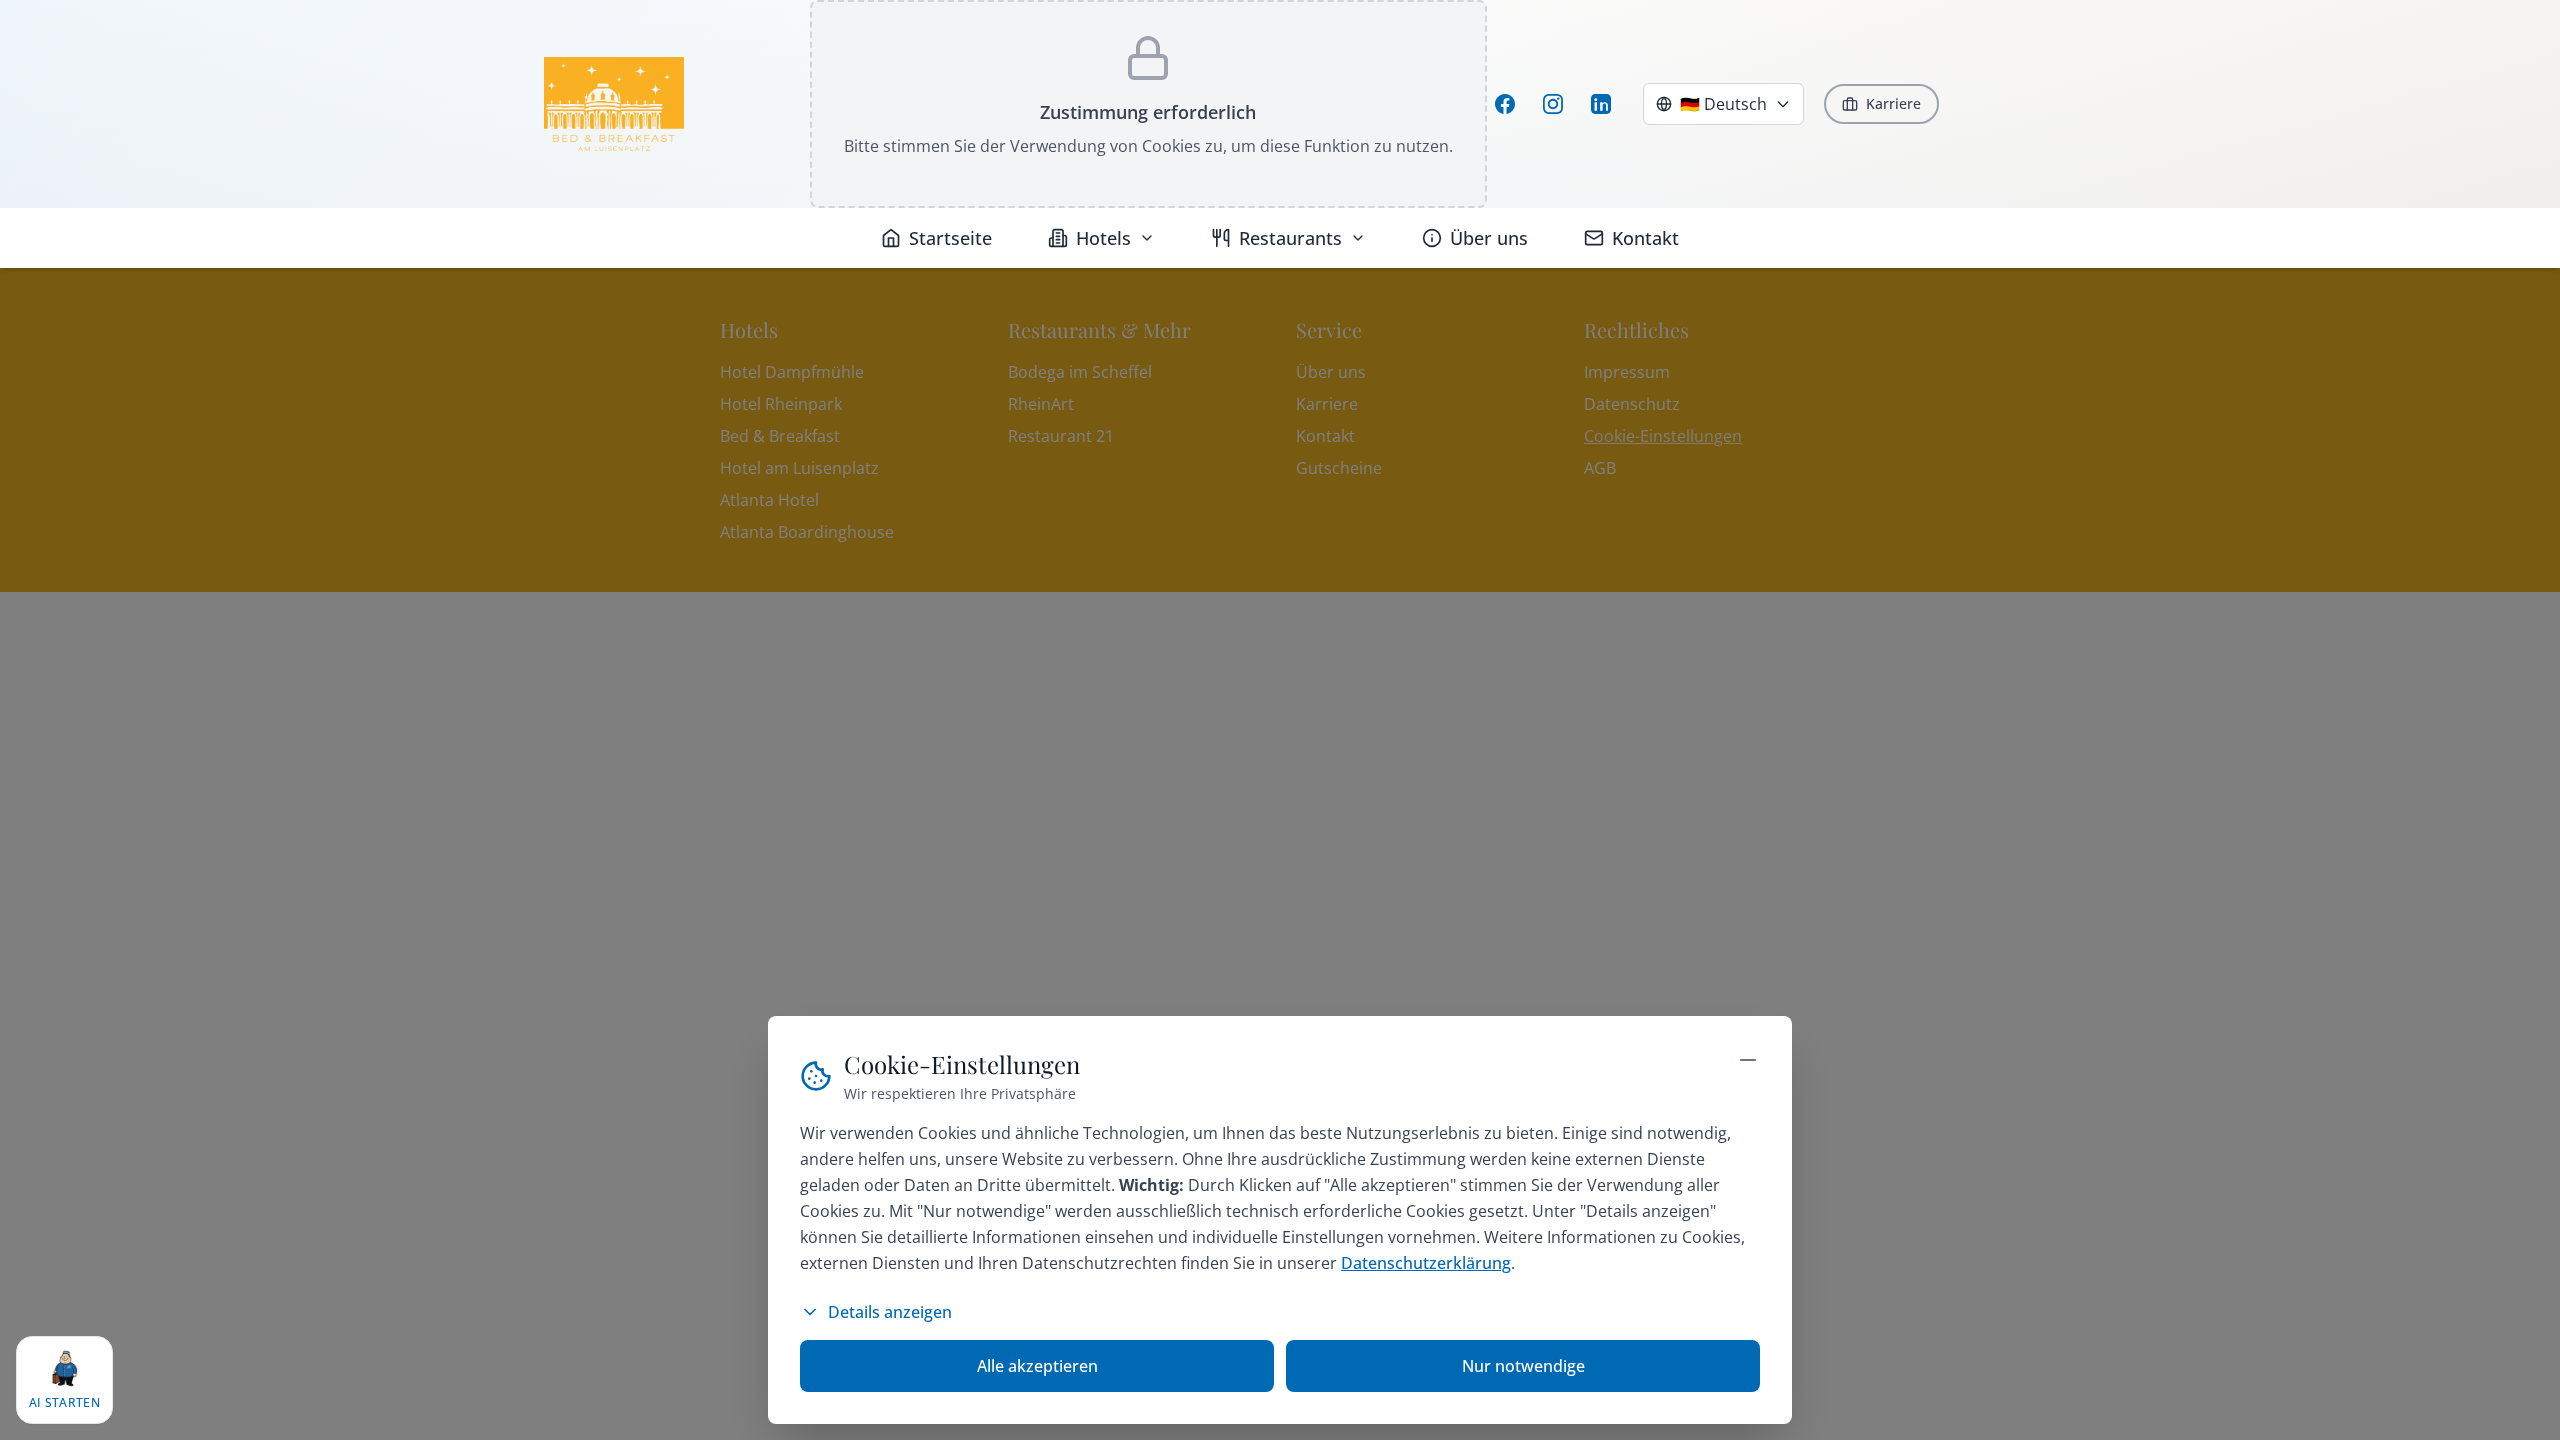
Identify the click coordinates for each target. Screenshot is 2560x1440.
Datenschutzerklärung (1426, 1263)
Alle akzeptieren (1037, 1366)
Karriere (1893, 103)
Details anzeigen (890, 1312)
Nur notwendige (1523, 1366)
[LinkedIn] (1601, 104)
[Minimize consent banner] (1748, 1060)
